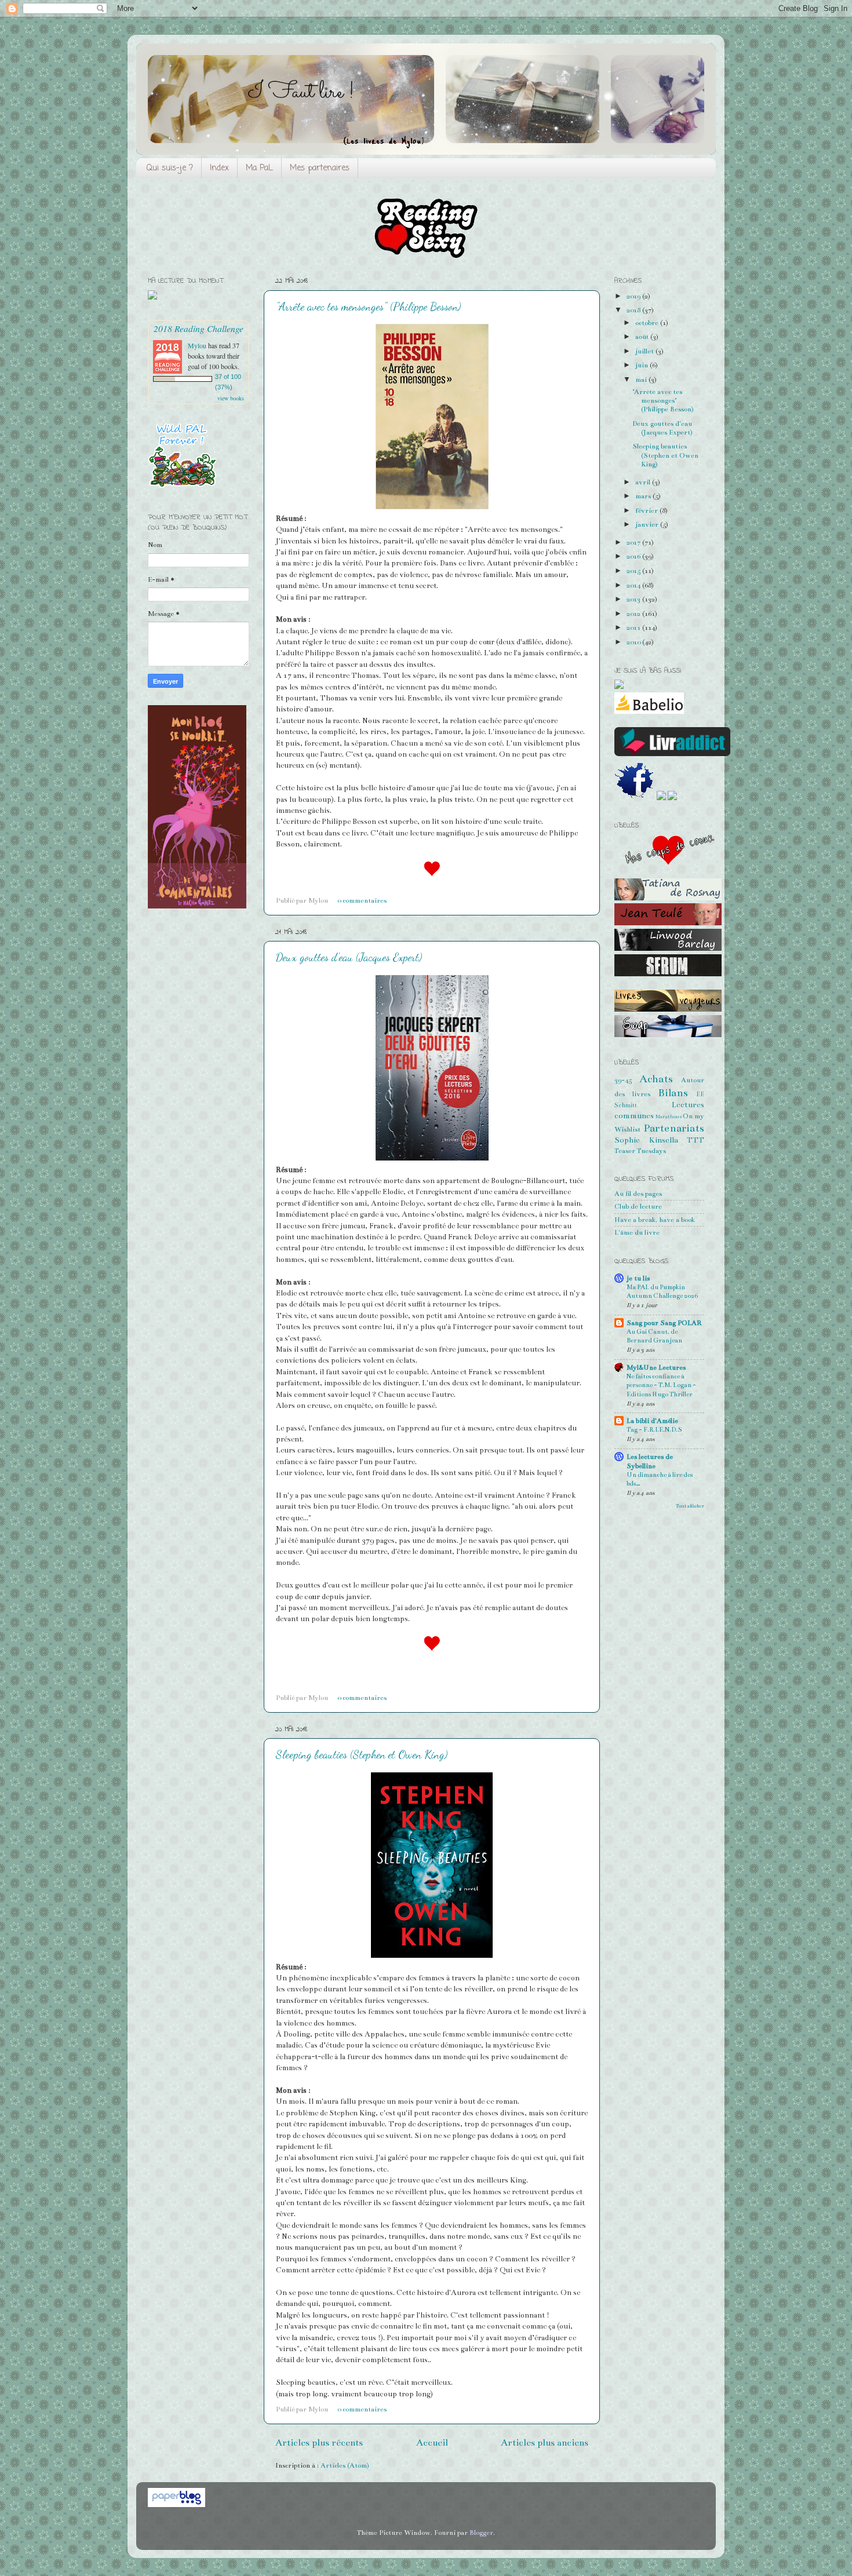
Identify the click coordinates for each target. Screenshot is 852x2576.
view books (231, 398)
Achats (656, 1079)
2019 (634, 296)
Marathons (669, 1116)
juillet (645, 351)
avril (644, 482)
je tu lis (638, 1278)
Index (219, 168)
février (647, 510)
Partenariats (674, 1128)
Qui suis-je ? (170, 168)
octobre (648, 323)
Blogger (481, 2533)
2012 (634, 614)
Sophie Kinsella (646, 1140)
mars (644, 496)
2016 (634, 556)
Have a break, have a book (655, 1220)
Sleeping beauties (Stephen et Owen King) (362, 1754)
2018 (634, 310)
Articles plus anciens (545, 2442)
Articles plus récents (319, 2442)
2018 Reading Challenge (199, 328)
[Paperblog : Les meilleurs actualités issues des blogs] (176, 2505)
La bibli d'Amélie (652, 1421)
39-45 (623, 1080)
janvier (648, 524)
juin (642, 365)
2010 (634, 642)
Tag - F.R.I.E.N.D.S (654, 1430)
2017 (634, 542)
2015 (634, 571)
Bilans (673, 1093)
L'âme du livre (637, 1232)
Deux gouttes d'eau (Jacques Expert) (349, 957)
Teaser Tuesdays (640, 1151)
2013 (634, 599)
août (643, 337)
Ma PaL (259, 168)
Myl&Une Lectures (656, 1367)
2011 (634, 627)
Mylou (197, 345)
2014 (634, 585)
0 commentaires (362, 900)
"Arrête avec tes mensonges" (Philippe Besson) (368, 307)
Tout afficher (690, 1506)
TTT (696, 1140)
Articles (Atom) (345, 2465)
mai (642, 380)
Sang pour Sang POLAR (664, 1323)
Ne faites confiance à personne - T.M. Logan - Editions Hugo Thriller (661, 1385)
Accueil (432, 2442)
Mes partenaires (320, 168)
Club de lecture (638, 1206)
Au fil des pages (638, 1194)
